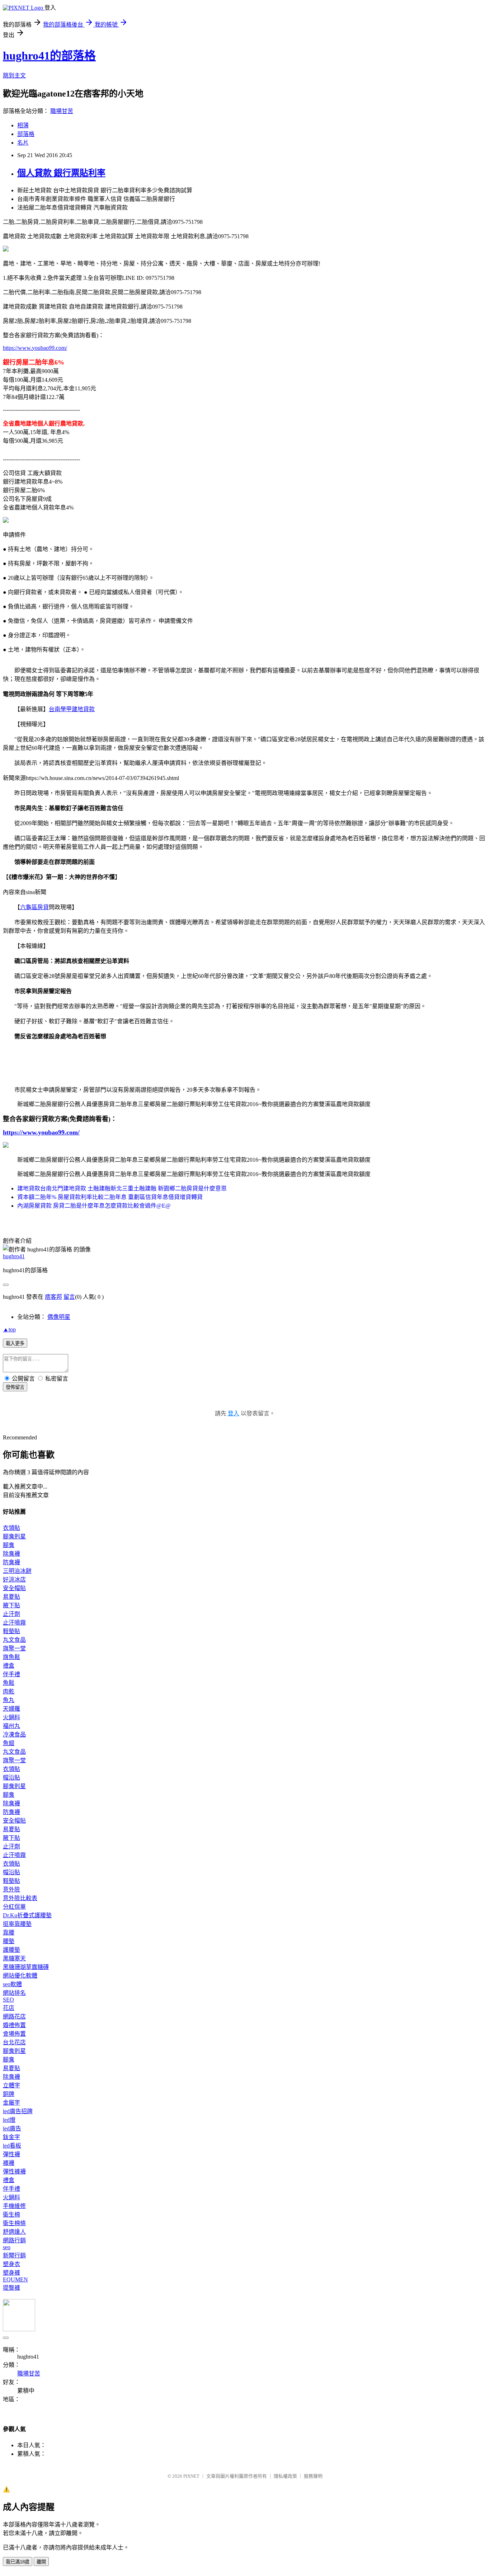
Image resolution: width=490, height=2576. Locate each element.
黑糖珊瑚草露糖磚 (26, 1967)
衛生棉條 (14, 2223)
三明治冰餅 (17, 1571)
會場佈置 (14, 2034)
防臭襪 (11, 1562)
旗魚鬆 (11, 1657)
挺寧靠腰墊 (17, 1924)
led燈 (9, 2120)
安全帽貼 (14, 1588)
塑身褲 (11, 2273)
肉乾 (9, 1691)
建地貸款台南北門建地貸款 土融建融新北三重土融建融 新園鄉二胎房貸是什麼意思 (122, 1188)
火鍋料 (11, 1717)
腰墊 (9, 1941)
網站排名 (14, 1993)
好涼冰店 (14, 1580)
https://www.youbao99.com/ (35, 348)
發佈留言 (15, 1387)
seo (7, 2247)
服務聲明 (313, 2476)
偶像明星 (59, 1317)
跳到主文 (14, 76)
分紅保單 (14, 1907)
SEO (8, 2000)
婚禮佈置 (14, 2025)
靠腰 (9, 1933)
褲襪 (9, 2163)
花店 (9, 2008)
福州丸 (11, 1726)
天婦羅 (11, 1709)
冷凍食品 (14, 1734)
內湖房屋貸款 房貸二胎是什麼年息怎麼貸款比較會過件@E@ (94, 1206)
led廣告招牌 (18, 2111)
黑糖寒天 (14, 1958)
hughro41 (14, 1256)
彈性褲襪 (14, 2171)
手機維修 (14, 2206)
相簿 (23, 125)
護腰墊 (11, 1950)
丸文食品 (14, 1640)
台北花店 (14, 2042)
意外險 (11, 1889)
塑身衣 (11, 2264)
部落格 (26, 134)
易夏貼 (11, 1597)
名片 (23, 143)
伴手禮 (11, 1674)
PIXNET (191, 2476)
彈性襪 (11, 2154)
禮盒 (9, 1666)
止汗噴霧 (14, 1623)
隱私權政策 (285, 2476)
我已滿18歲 (18, 2562)
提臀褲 (11, 2288)
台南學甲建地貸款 (72, 709)
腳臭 (9, 1545)
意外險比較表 (20, 1898)
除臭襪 (11, 1554)
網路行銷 (14, 2240)
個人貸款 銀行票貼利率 (61, 173)
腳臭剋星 (14, 1536)
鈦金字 (11, 2137)
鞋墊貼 (11, 1631)
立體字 (11, 2085)
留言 (69, 1297)
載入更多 (15, 1343)
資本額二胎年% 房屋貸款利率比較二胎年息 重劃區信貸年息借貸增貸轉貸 (110, 1197)
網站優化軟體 (20, 1976)
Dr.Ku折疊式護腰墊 (27, 1915)
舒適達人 (14, 2232)
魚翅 (9, 1743)
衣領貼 (11, 1528)
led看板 (12, 2146)
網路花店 (14, 2016)
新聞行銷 (14, 2255)
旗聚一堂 (14, 1648)
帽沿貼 (11, 1778)
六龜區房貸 (34, 907)
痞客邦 (53, 1297)
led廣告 (12, 2128)
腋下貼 (11, 1605)
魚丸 (9, 1700)
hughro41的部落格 (49, 56)
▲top (9, 1329)
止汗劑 (11, 1614)
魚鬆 (9, 1683)
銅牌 (9, 2094)
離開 (41, 2562)
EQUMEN (15, 2279)
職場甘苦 (62, 111)
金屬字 (11, 2103)
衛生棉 (11, 2215)
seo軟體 (12, 1984)
